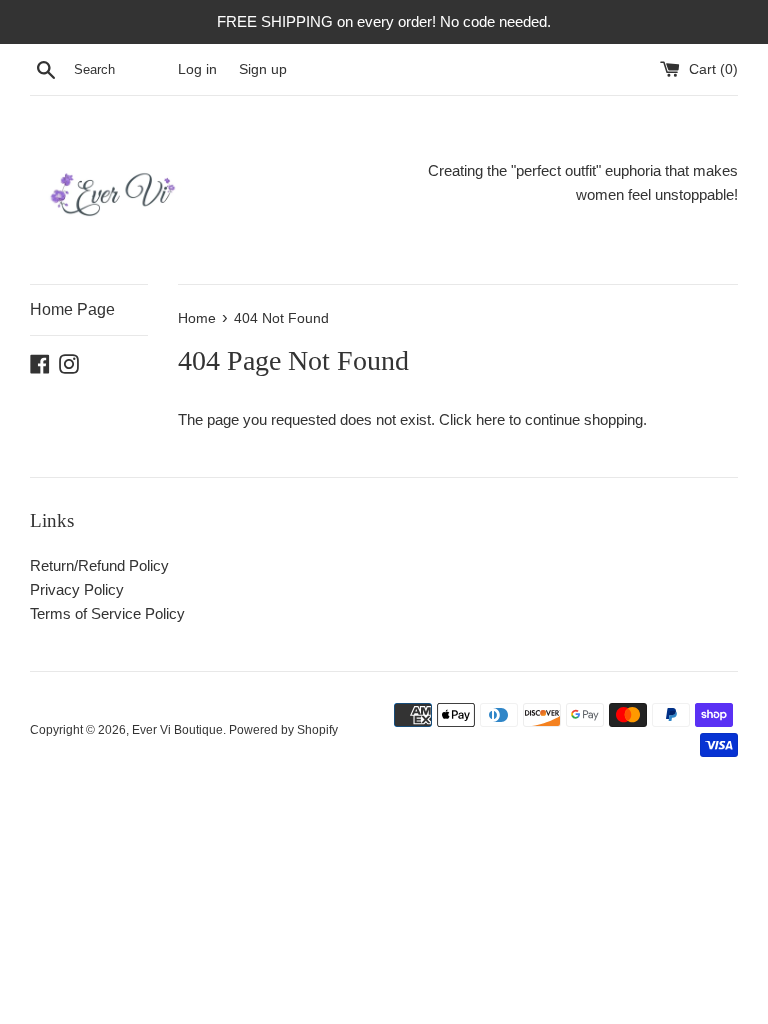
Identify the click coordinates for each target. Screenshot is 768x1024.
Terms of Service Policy (107, 613)
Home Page (72, 309)
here (490, 419)
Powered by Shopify (283, 730)
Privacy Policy (77, 589)
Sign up (263, 69)
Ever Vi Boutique (177, 730)
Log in (197, 69)
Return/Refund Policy (99, 565)
